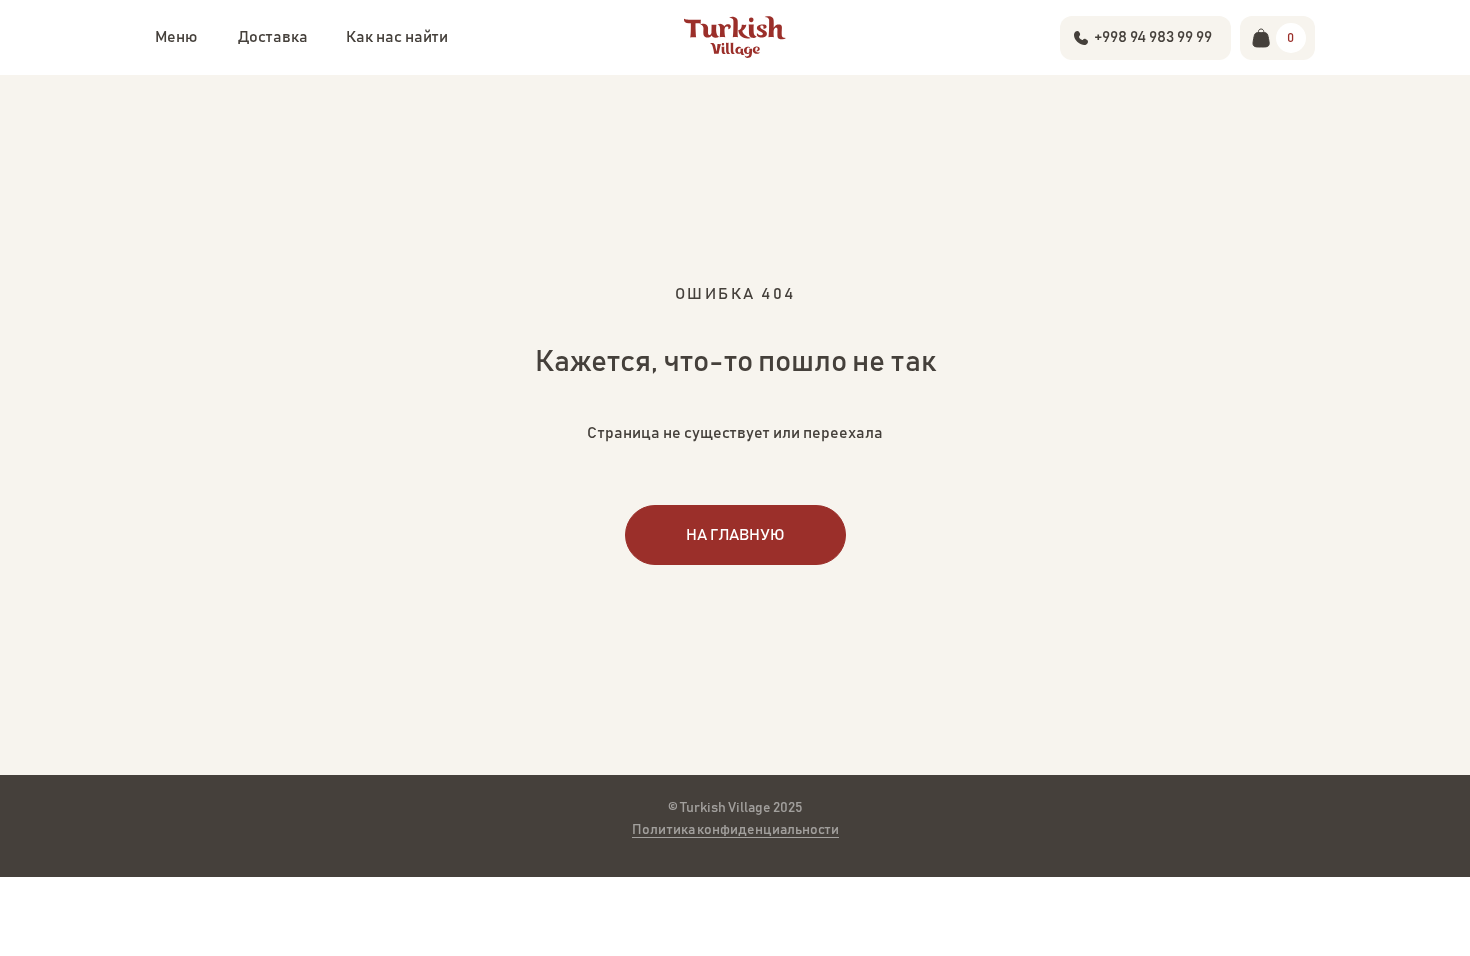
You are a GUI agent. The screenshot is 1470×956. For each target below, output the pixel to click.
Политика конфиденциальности (735, 830)
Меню (176, 37)
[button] (273, 37)
